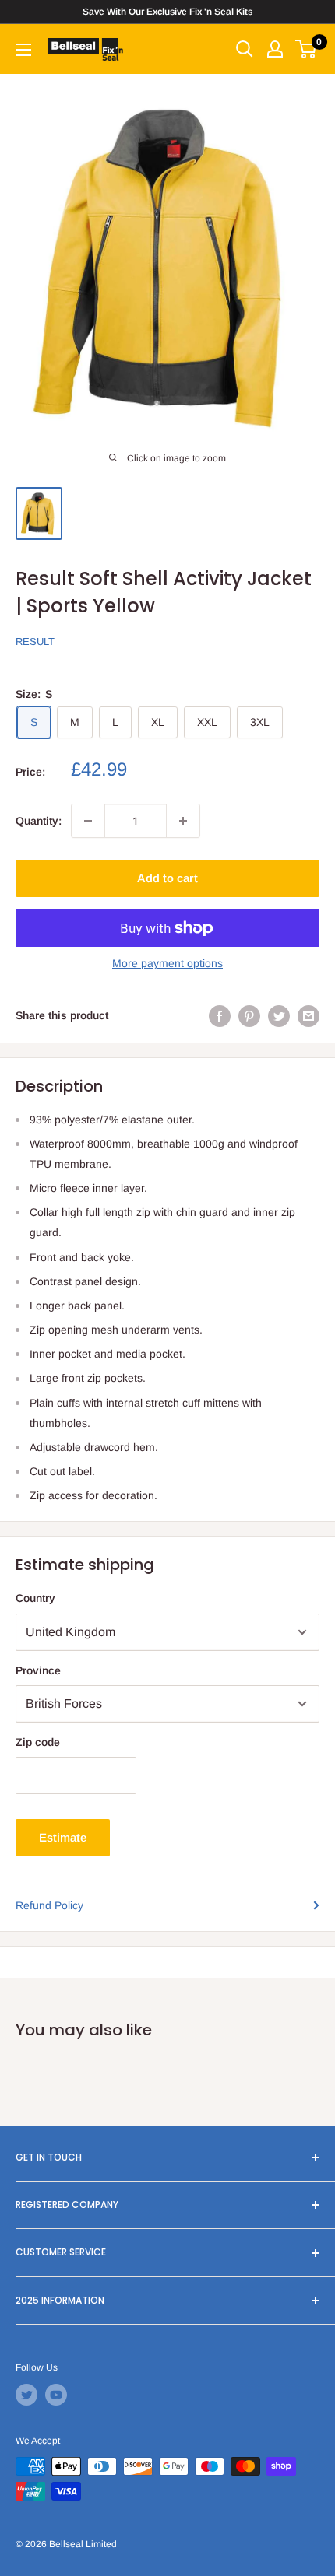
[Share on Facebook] (220, 1015)
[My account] (275, 49)
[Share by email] (309, 1015)
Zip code (38, 1742)
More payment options (167, 963)
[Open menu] (23, 50)
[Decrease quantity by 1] (88, 821)
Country (35, 1598)
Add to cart (167, 878)
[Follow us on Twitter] (26, 2395)
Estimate (63, 1837)
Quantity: (39, 821)
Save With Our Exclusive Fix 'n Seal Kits (167, 12)
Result (35, 641)
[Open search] (245, 49)
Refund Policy (49, 1905)
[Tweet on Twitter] (279, 1015)
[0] (307, 49)
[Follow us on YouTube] (56, 2395)
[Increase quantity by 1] (183, 821)
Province (38, 1670)
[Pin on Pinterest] (249, 1015)
